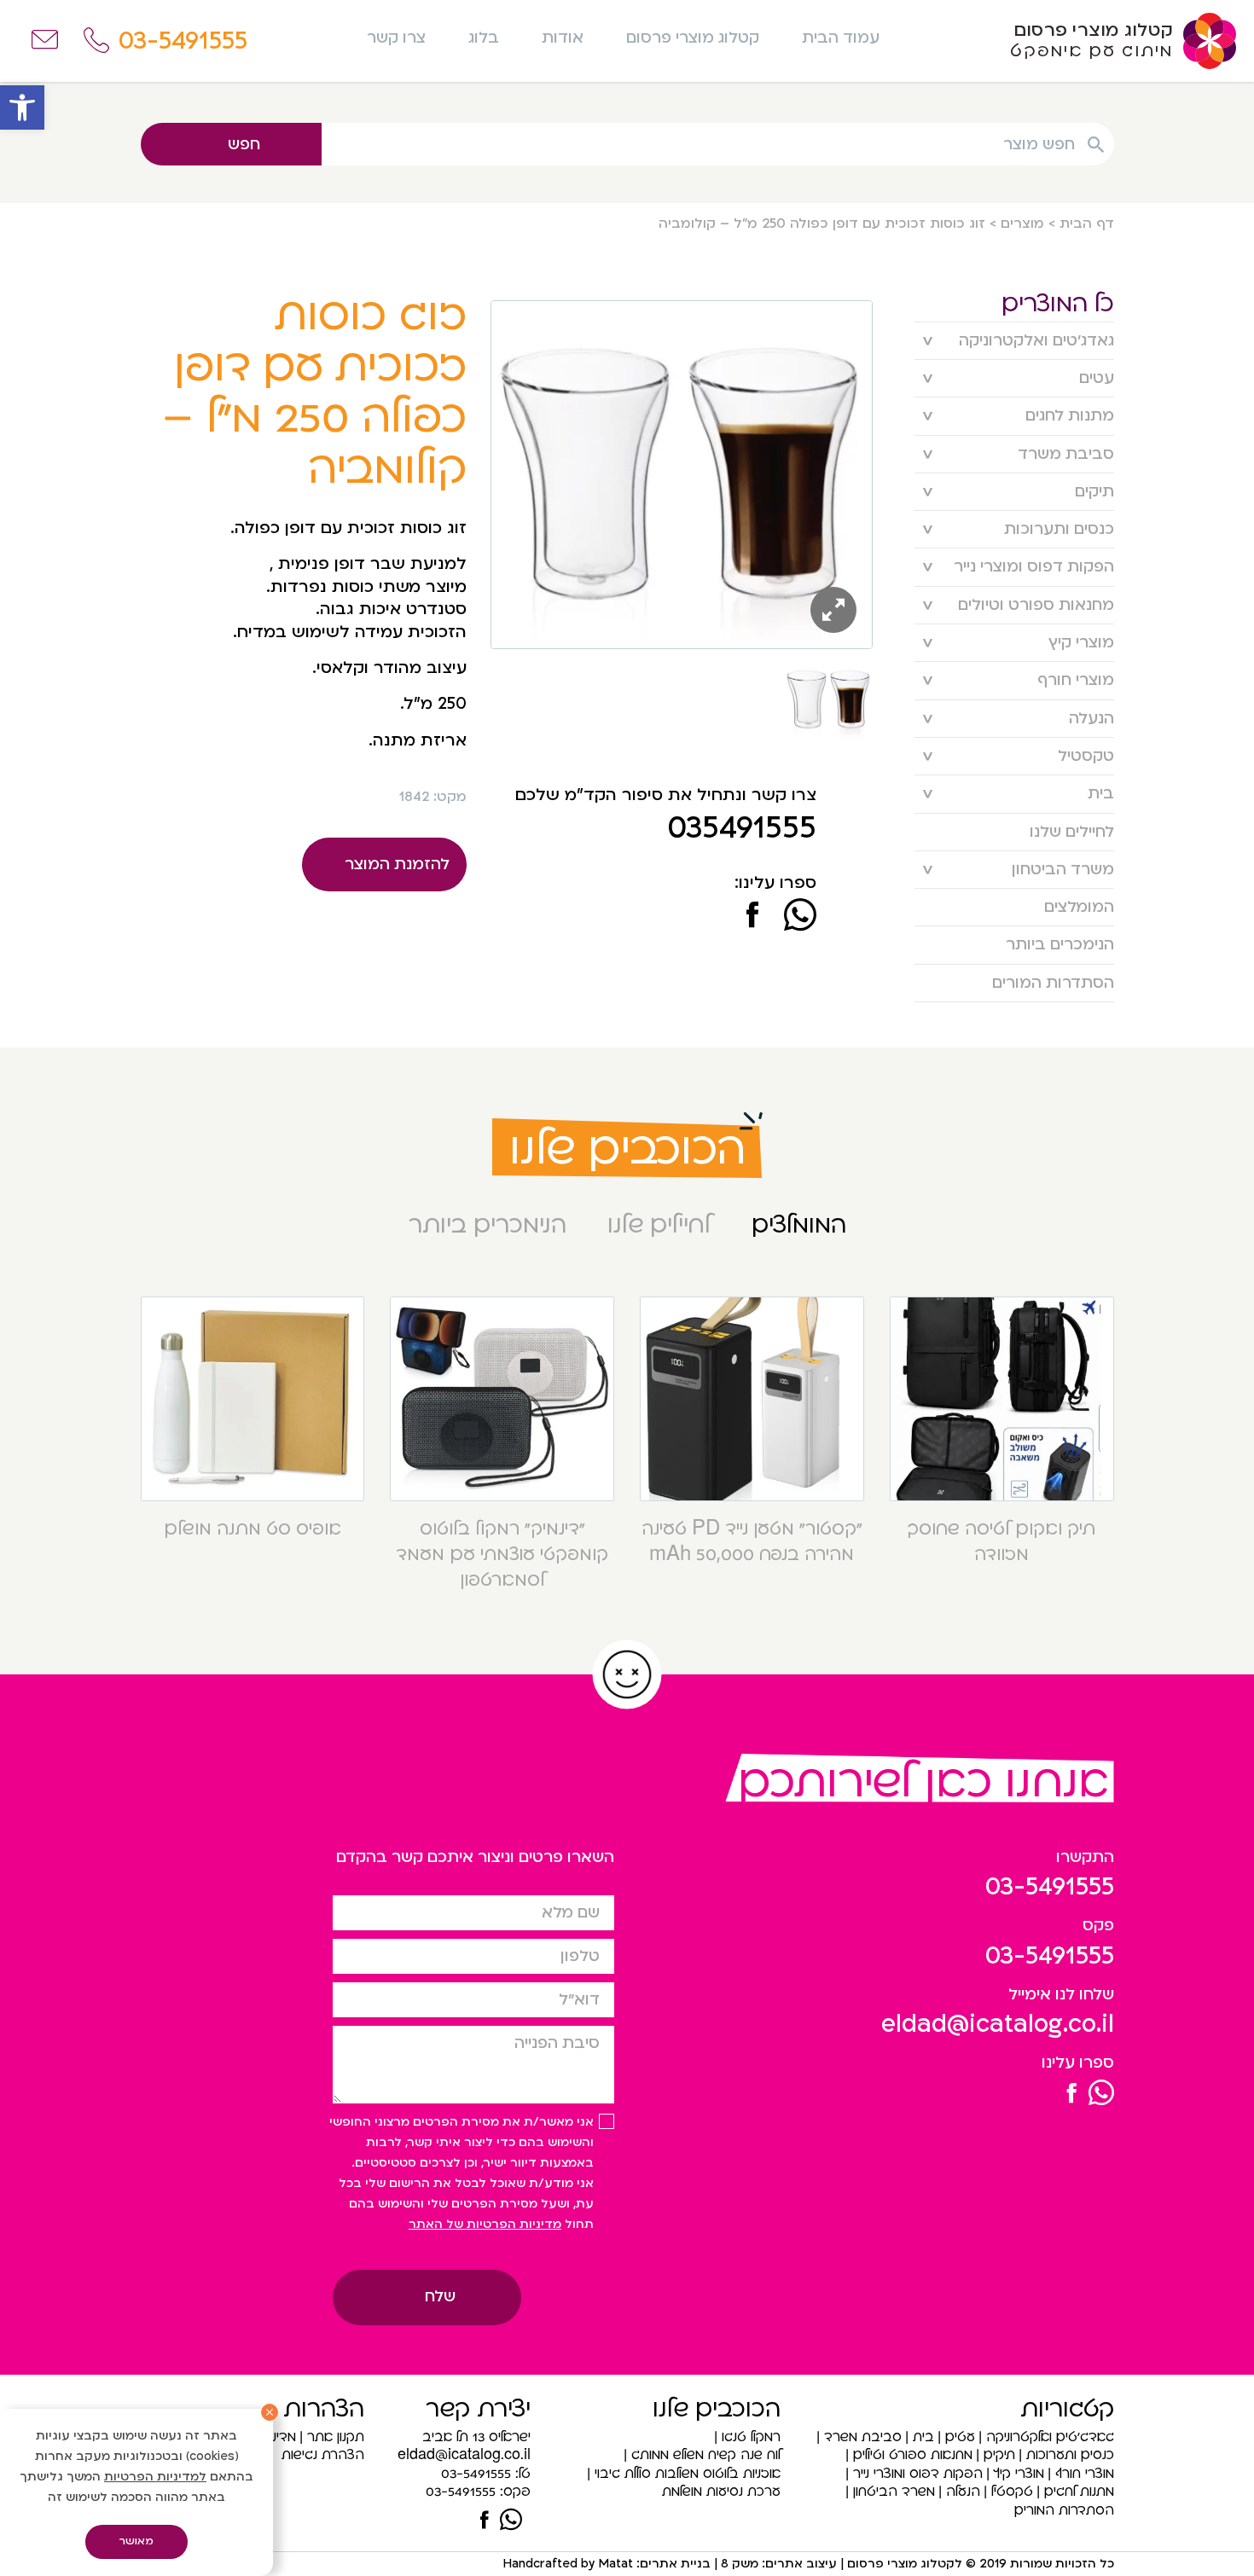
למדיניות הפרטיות (155, 2477)
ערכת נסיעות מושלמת (721, 2492)
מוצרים (1022, 223)
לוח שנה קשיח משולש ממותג (706, 2455)
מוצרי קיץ (1081, 643)
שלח (440, 2297)
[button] (22, 107)
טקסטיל (1086, 756)
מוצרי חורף (1076, 680)
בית (1101, 794)
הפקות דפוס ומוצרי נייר (1034, 567)
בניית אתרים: (672, 2564)
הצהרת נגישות (323, 2455)
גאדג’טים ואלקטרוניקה (1036, 341)
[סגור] (270, 2412)
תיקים (1094, 492)
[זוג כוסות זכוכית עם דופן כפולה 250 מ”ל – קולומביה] (752, 917)
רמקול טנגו (751, 2437)
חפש (244, 145)
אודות (563, 38)
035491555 (742, 828)
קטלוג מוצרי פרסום (693, 38)
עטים (1097, 378)
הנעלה (1091, 719)
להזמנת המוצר (397, 864)
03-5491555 (1050, 1887)
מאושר (136, 2541)
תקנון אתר (336, 2437)
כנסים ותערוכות (1059, 529)
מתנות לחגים (1070, 416)
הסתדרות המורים (1053, 983)
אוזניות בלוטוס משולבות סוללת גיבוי (688, 2474)
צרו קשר (396, 38)
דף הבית (1087, 223)
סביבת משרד (1066, 454)
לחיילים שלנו (1072, 832)
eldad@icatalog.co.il (998, 2024)
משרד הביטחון (1063, 870)
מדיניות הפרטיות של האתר (485, 2224)
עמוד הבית (841, 38)
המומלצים (1079, 907)
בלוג (484, 38)
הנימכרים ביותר (1060, 945)
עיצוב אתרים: (798, 2564)
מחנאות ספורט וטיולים (1036, 605)
